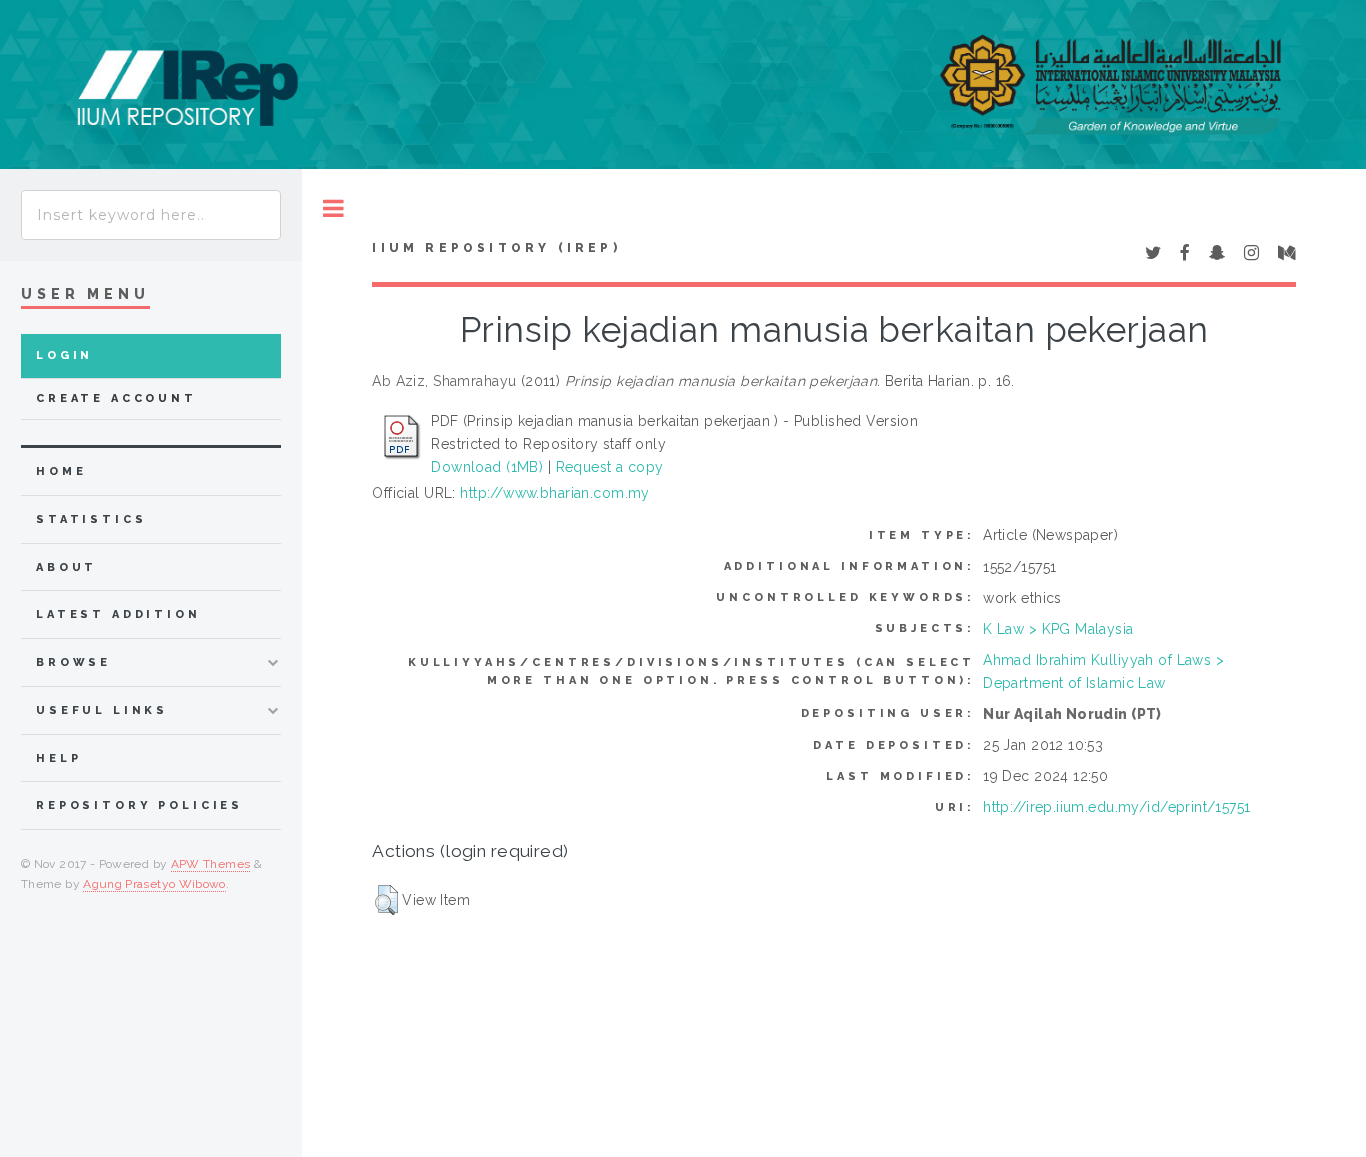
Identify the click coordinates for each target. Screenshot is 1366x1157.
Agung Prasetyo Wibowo (154, 884)
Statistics (91, 519)
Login (64, 355)
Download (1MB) (487, 467)
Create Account (116, 398)
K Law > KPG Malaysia (1058, 629)
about (66, 567)
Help (58, 758)
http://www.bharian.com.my (555, 493)
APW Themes (211, 864)
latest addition (118, 614)
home (61, 471)
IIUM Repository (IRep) (496, 248)
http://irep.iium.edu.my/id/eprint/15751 (1116, 807)
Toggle (333, 208)
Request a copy (610, 467)
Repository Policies (139, 805)
